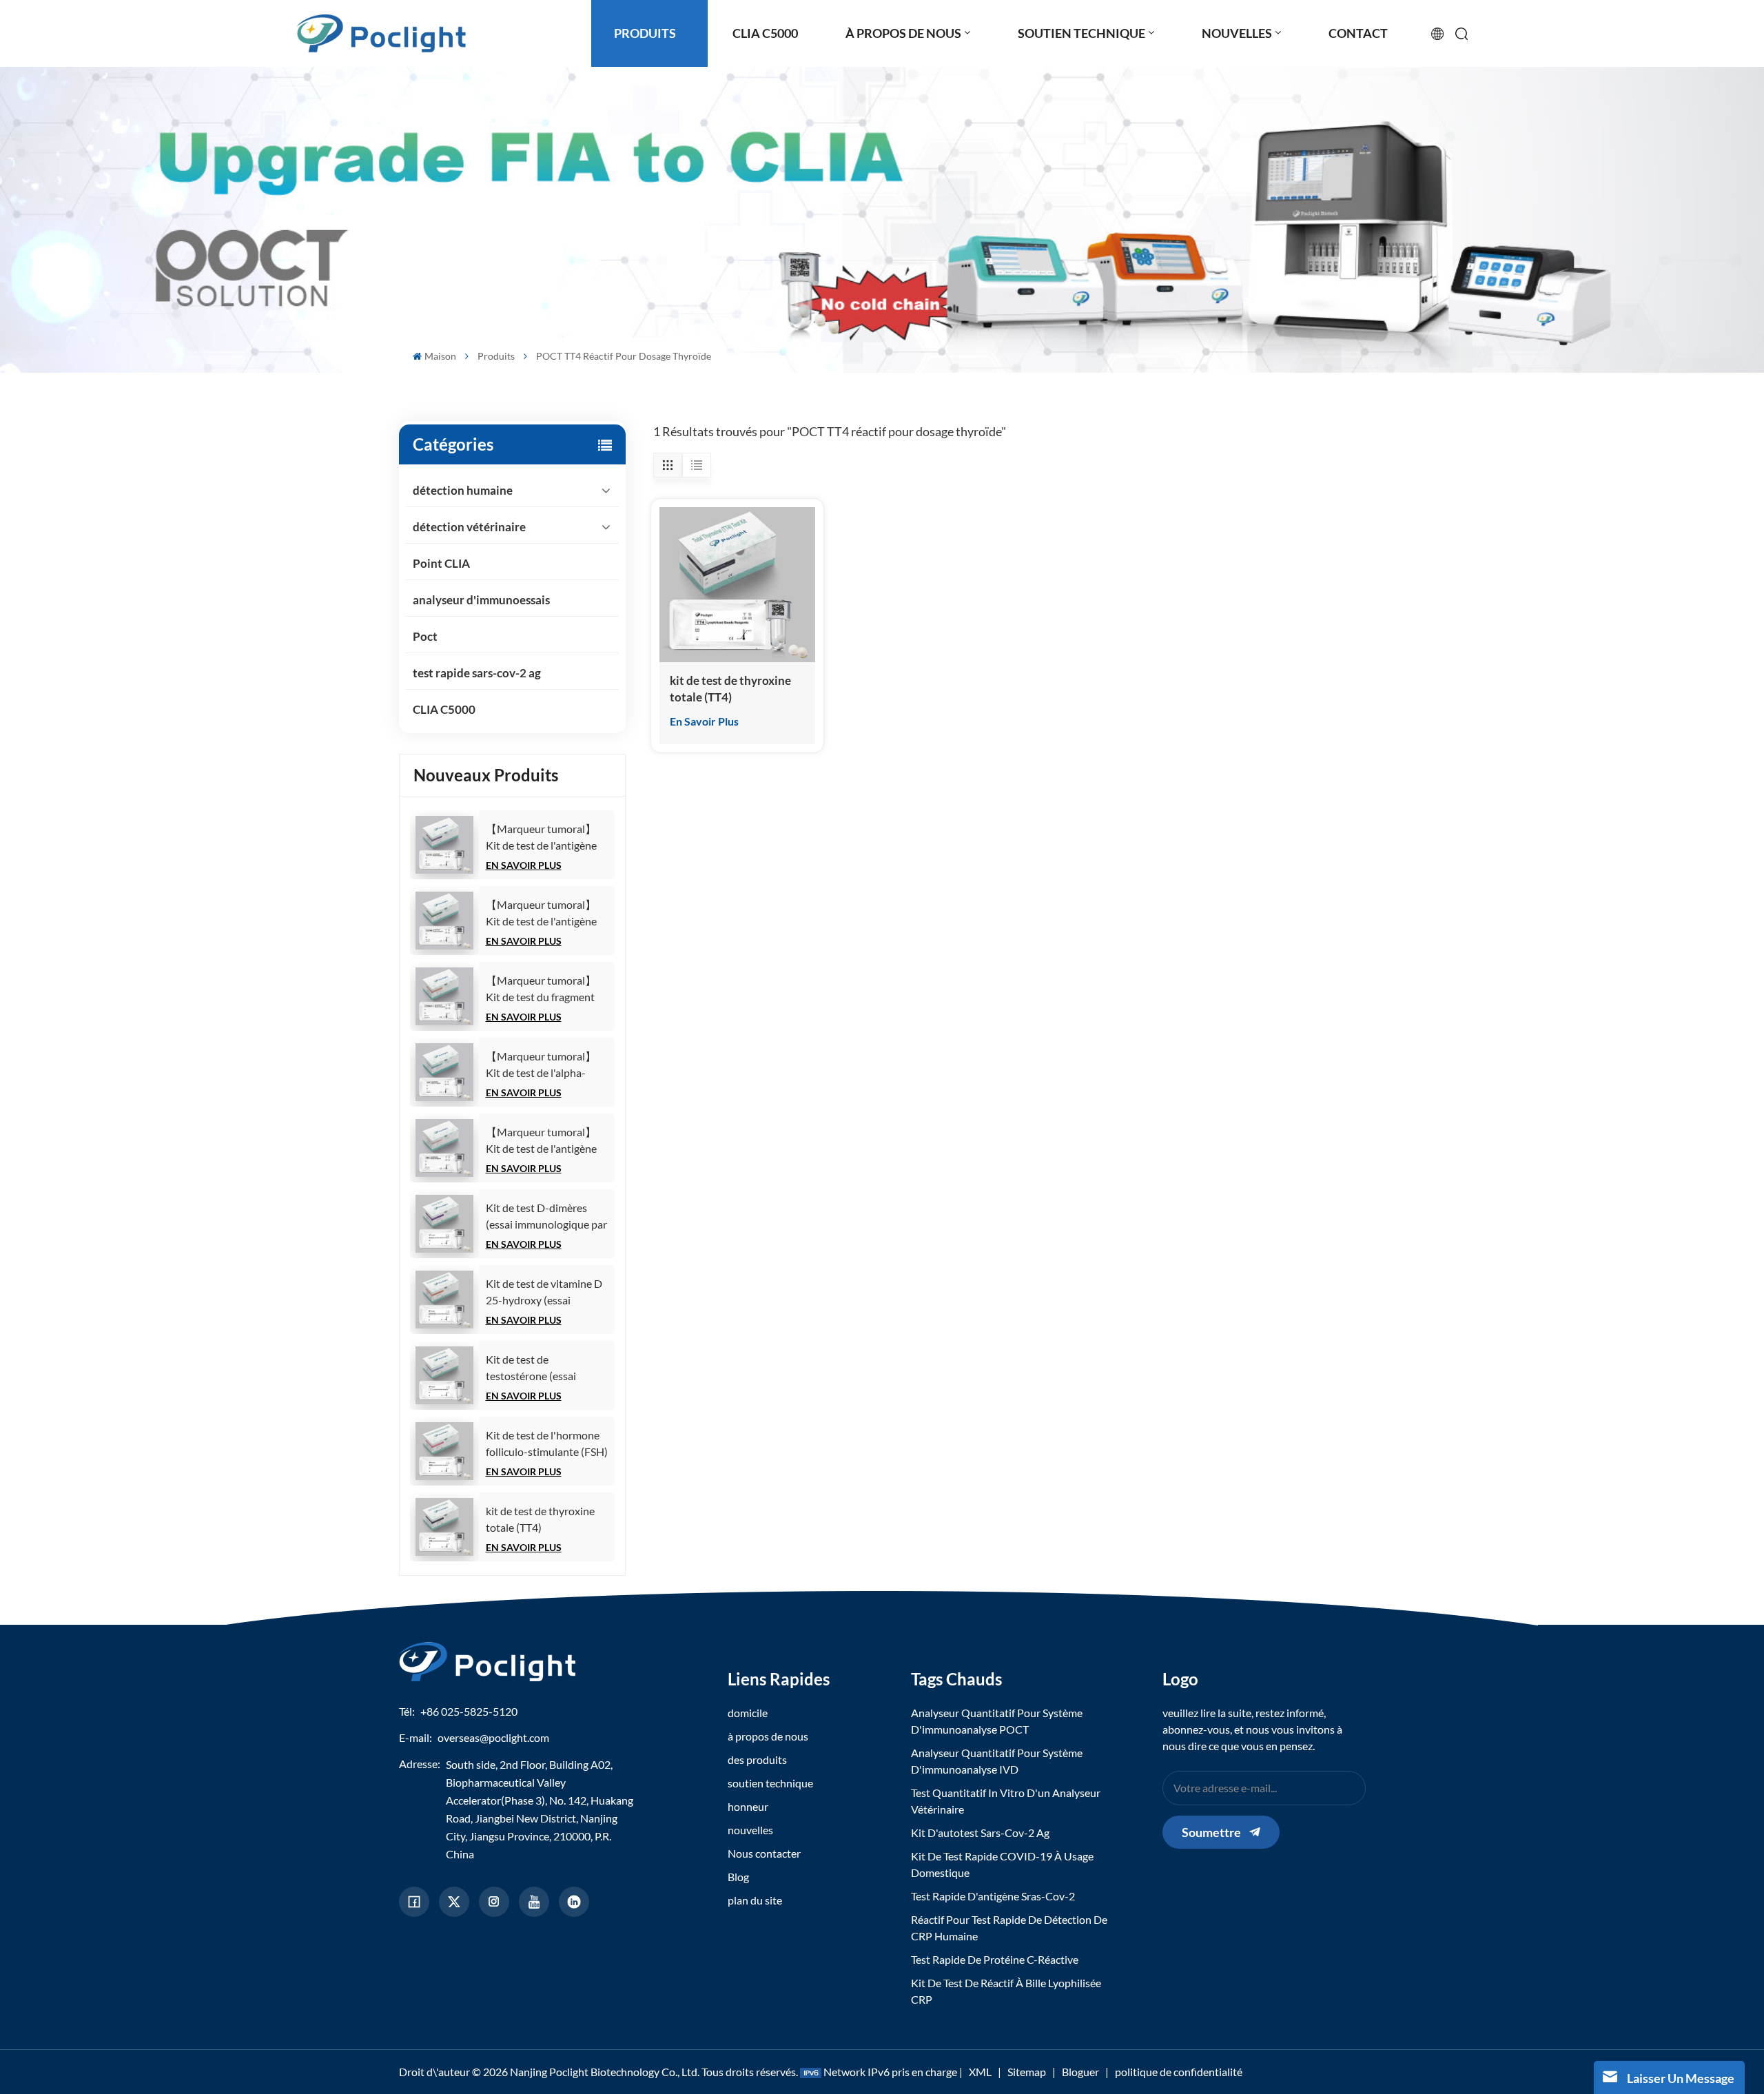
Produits (496, 356)
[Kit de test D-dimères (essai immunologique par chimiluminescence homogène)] (444, 1224)
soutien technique (770, 1783)
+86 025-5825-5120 (469, 1711)
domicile (748, 1713)
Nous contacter (764, 1853)
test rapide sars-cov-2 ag (477, 673)
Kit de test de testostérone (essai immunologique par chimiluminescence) (532, 1368)
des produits (757, 1759)
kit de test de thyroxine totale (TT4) (540, 1519)
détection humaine (463, 490)
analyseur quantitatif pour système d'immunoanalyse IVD (997, 1761)
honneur (748, 1806)
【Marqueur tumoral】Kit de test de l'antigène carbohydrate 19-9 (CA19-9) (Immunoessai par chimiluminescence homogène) (543, 914)
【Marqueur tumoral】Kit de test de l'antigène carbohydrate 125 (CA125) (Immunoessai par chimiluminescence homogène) (541, 838)
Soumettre (1211, 1832)
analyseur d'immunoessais (481, 600)
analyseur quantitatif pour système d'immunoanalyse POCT (997, 1721)
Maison (440, 356)
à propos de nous (768, 1736)
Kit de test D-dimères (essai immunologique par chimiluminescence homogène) (546, 1217)
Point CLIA (441, 563)
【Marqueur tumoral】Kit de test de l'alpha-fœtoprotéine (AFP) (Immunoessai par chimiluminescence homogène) (541, 1065)
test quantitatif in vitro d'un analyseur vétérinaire (1006, 1801)
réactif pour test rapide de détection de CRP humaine (1009, 1928)
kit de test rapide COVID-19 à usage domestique (1002, 1864)
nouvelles (750, 1830)
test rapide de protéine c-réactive (995, 1959)
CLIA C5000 (444, 709)
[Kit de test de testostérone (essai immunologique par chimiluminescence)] (444, 1375)
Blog (738, 1877)
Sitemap (1027, 2072)
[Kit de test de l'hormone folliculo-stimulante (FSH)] (444, 1451)
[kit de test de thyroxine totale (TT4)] (444, 1527)
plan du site (755, 1900)
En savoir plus (524, 865)
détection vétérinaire (469, 527)
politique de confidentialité (1179, 2072)
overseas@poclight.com (493, 1737)
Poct (425, 636)
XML (980, 2072)
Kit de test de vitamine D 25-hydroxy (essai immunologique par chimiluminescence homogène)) (544, 1293)
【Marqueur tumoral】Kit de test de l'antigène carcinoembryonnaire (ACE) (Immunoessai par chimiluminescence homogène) (543, 1141)
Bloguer (1080, 2072)
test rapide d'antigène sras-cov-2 (993, 1896)
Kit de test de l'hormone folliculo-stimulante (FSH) (547, 1443)
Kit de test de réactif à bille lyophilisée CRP (1006, 1991)
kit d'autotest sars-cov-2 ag (980, 1833)
